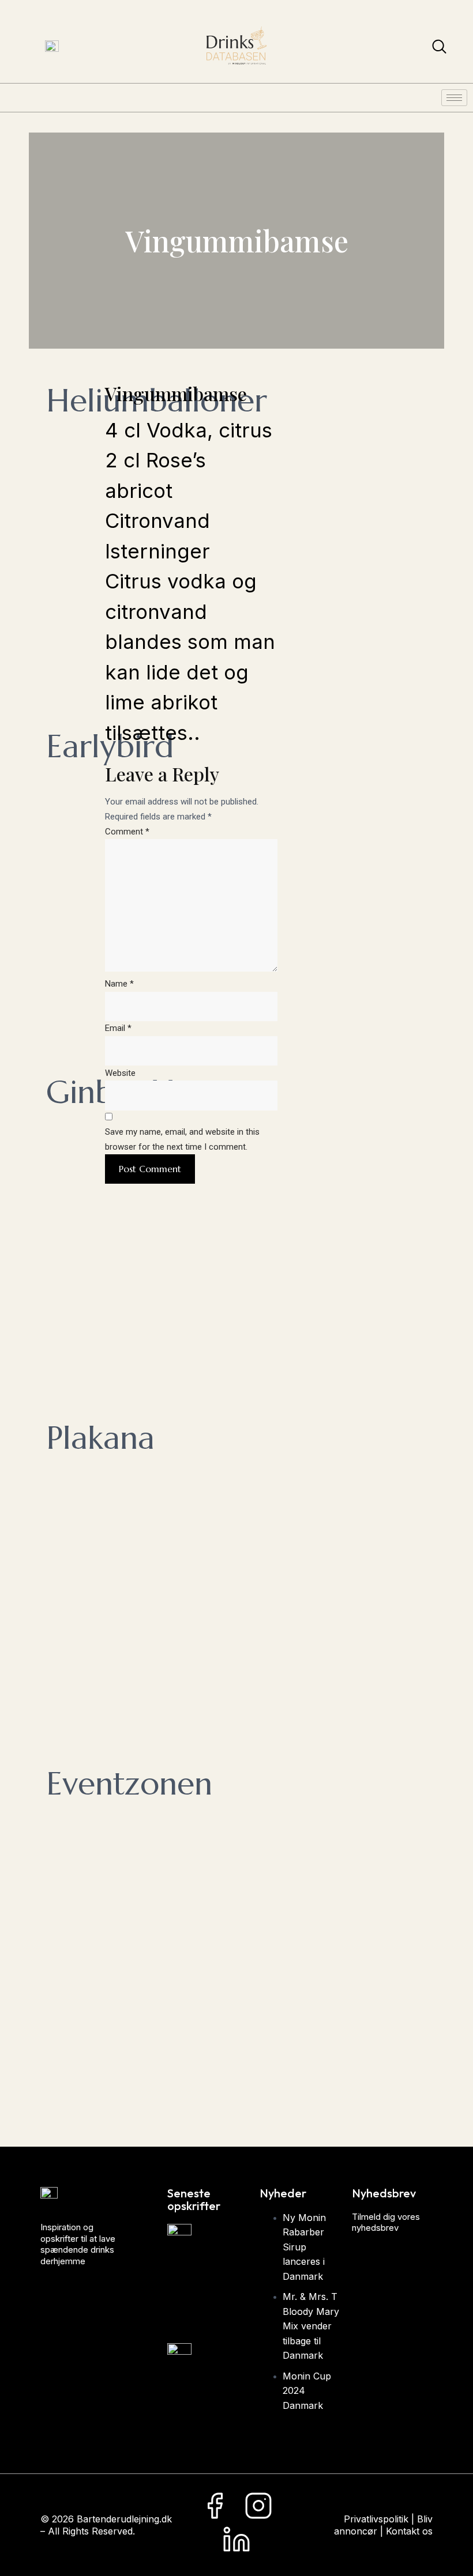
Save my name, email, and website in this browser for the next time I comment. (182, 1139)
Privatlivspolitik (376, 2519)
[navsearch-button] (439, 49)
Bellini (212, 2389)
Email (118, 1028)
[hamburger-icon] (454, 98)
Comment (127, 832)
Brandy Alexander (244, 2288)
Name (119, 984)
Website (120, 1073)
